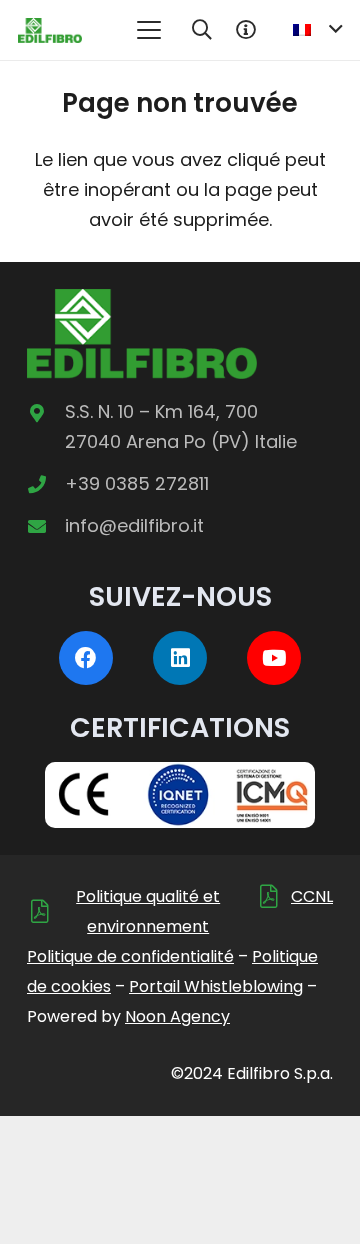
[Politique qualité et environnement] (44, 911)
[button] (148, 30)
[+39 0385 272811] (46, 484)
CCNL (312, 896)
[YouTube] (274, 658)
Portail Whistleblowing (216, 986)
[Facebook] (86, 658)
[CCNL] (273, 896)
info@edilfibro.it (134, 525)
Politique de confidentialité (130, 956)
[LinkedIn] (180, 658)
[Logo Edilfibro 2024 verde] (50, 30)
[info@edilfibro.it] (46, 526)
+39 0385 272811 (137, 483)
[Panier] (246, 30)
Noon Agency (177, 1016)
